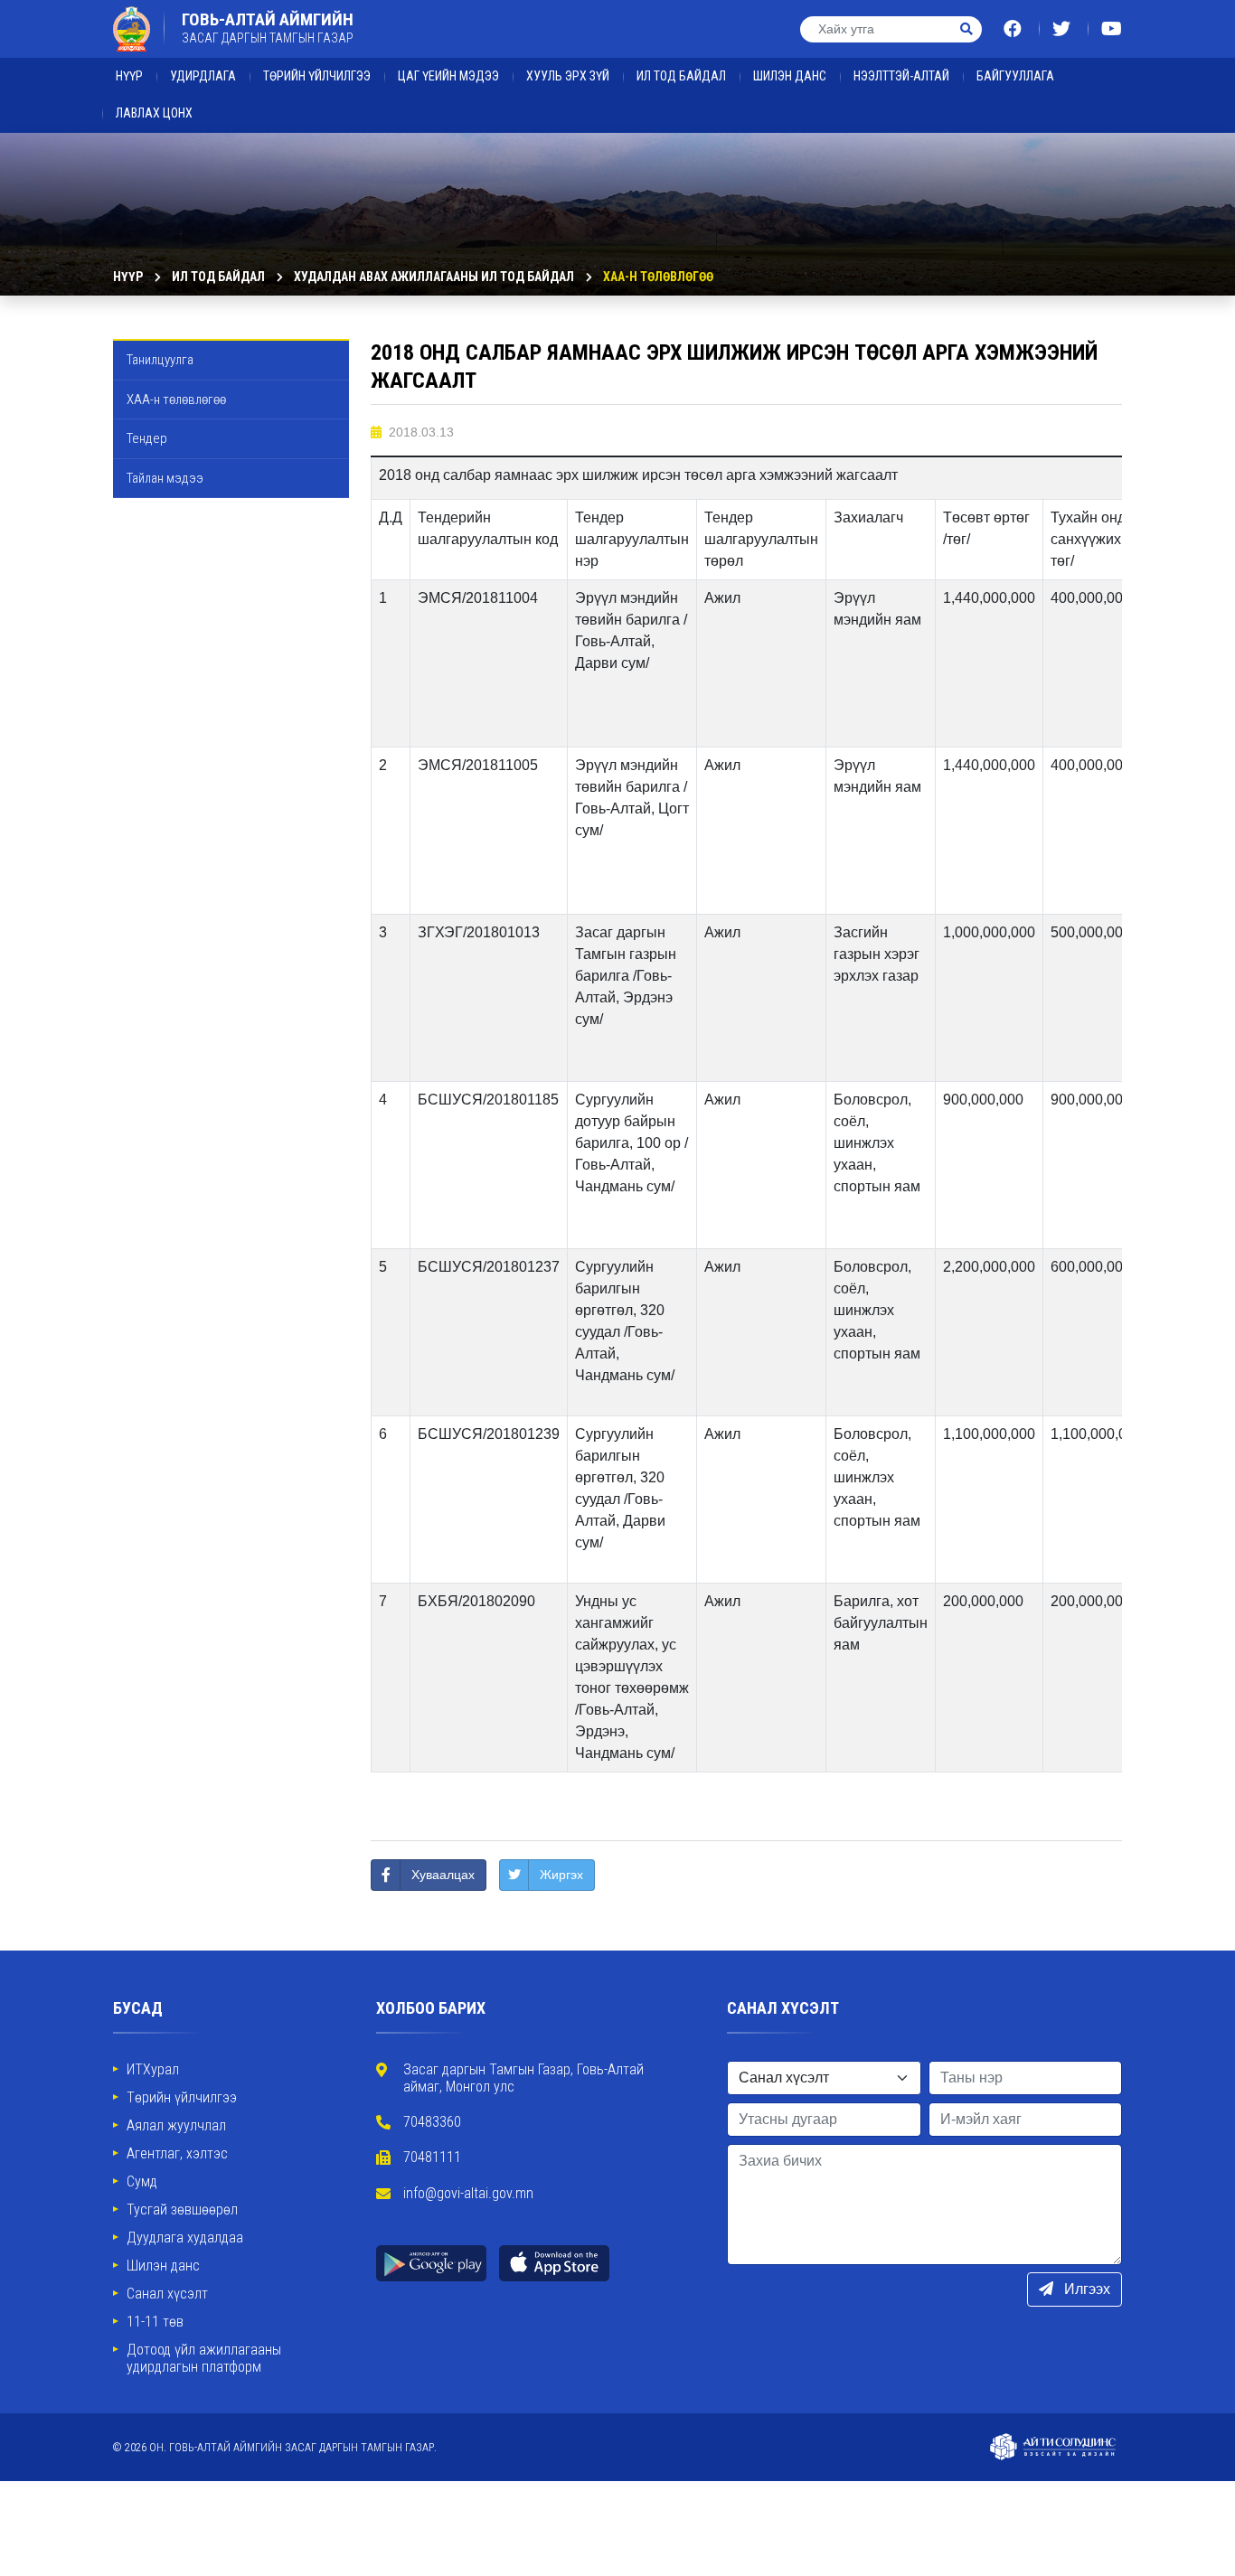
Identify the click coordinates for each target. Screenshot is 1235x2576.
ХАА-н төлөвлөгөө (658, 277)
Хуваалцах (443, 1875)
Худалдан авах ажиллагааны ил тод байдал (434, 277)
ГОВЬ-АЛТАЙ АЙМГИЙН (268, 28)
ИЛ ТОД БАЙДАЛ (681, 76)
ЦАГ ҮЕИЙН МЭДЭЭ (448, 76)
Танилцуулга (160, 360)
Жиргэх (561, 1875)
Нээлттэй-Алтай (901, 76)
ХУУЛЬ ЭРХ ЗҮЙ (568, 76)
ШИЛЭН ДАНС (790, 76)
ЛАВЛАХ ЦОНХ (154, 113)
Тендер (147, 438)
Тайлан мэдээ (165, 478)
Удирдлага (203, 76)
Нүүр (129, 76)
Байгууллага (1015, 76)
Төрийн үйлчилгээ (317, 76)
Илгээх (1085, 2289)
